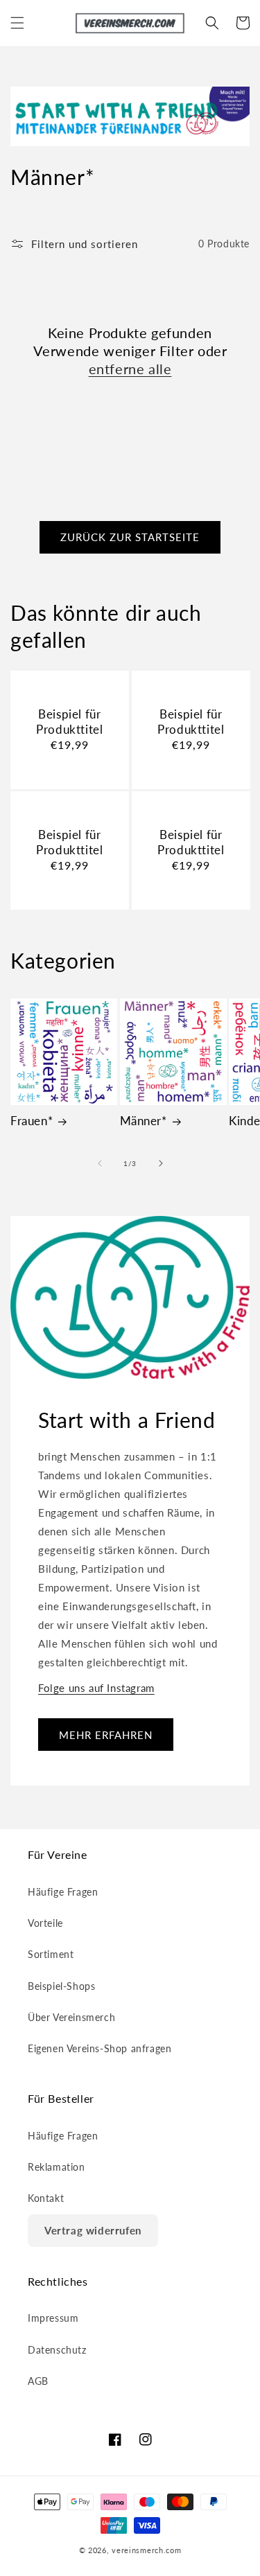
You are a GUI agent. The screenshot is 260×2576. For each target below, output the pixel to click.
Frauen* (32, 1121)
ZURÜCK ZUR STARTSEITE (130, 537)
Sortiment (51, 1954)
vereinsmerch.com (146, 2550)
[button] (17, 23)
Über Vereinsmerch (71, 2017)
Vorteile (45, 1923)
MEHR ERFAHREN (106, 1735)
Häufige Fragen (63, 1892)
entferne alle (130, 369)
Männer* (144, 1121)
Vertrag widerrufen (93, 2230)
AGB (38, 2381)
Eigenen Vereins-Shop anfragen (99, 2048)
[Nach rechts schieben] (161, 1163)
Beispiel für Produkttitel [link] (69, 722)
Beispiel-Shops (61, 1986)
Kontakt (46, 2198)
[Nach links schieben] (100, 1163)
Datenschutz (57, 2350)
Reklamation (57, 2167)
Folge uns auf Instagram (96, 1688)
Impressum (53, 2318)
